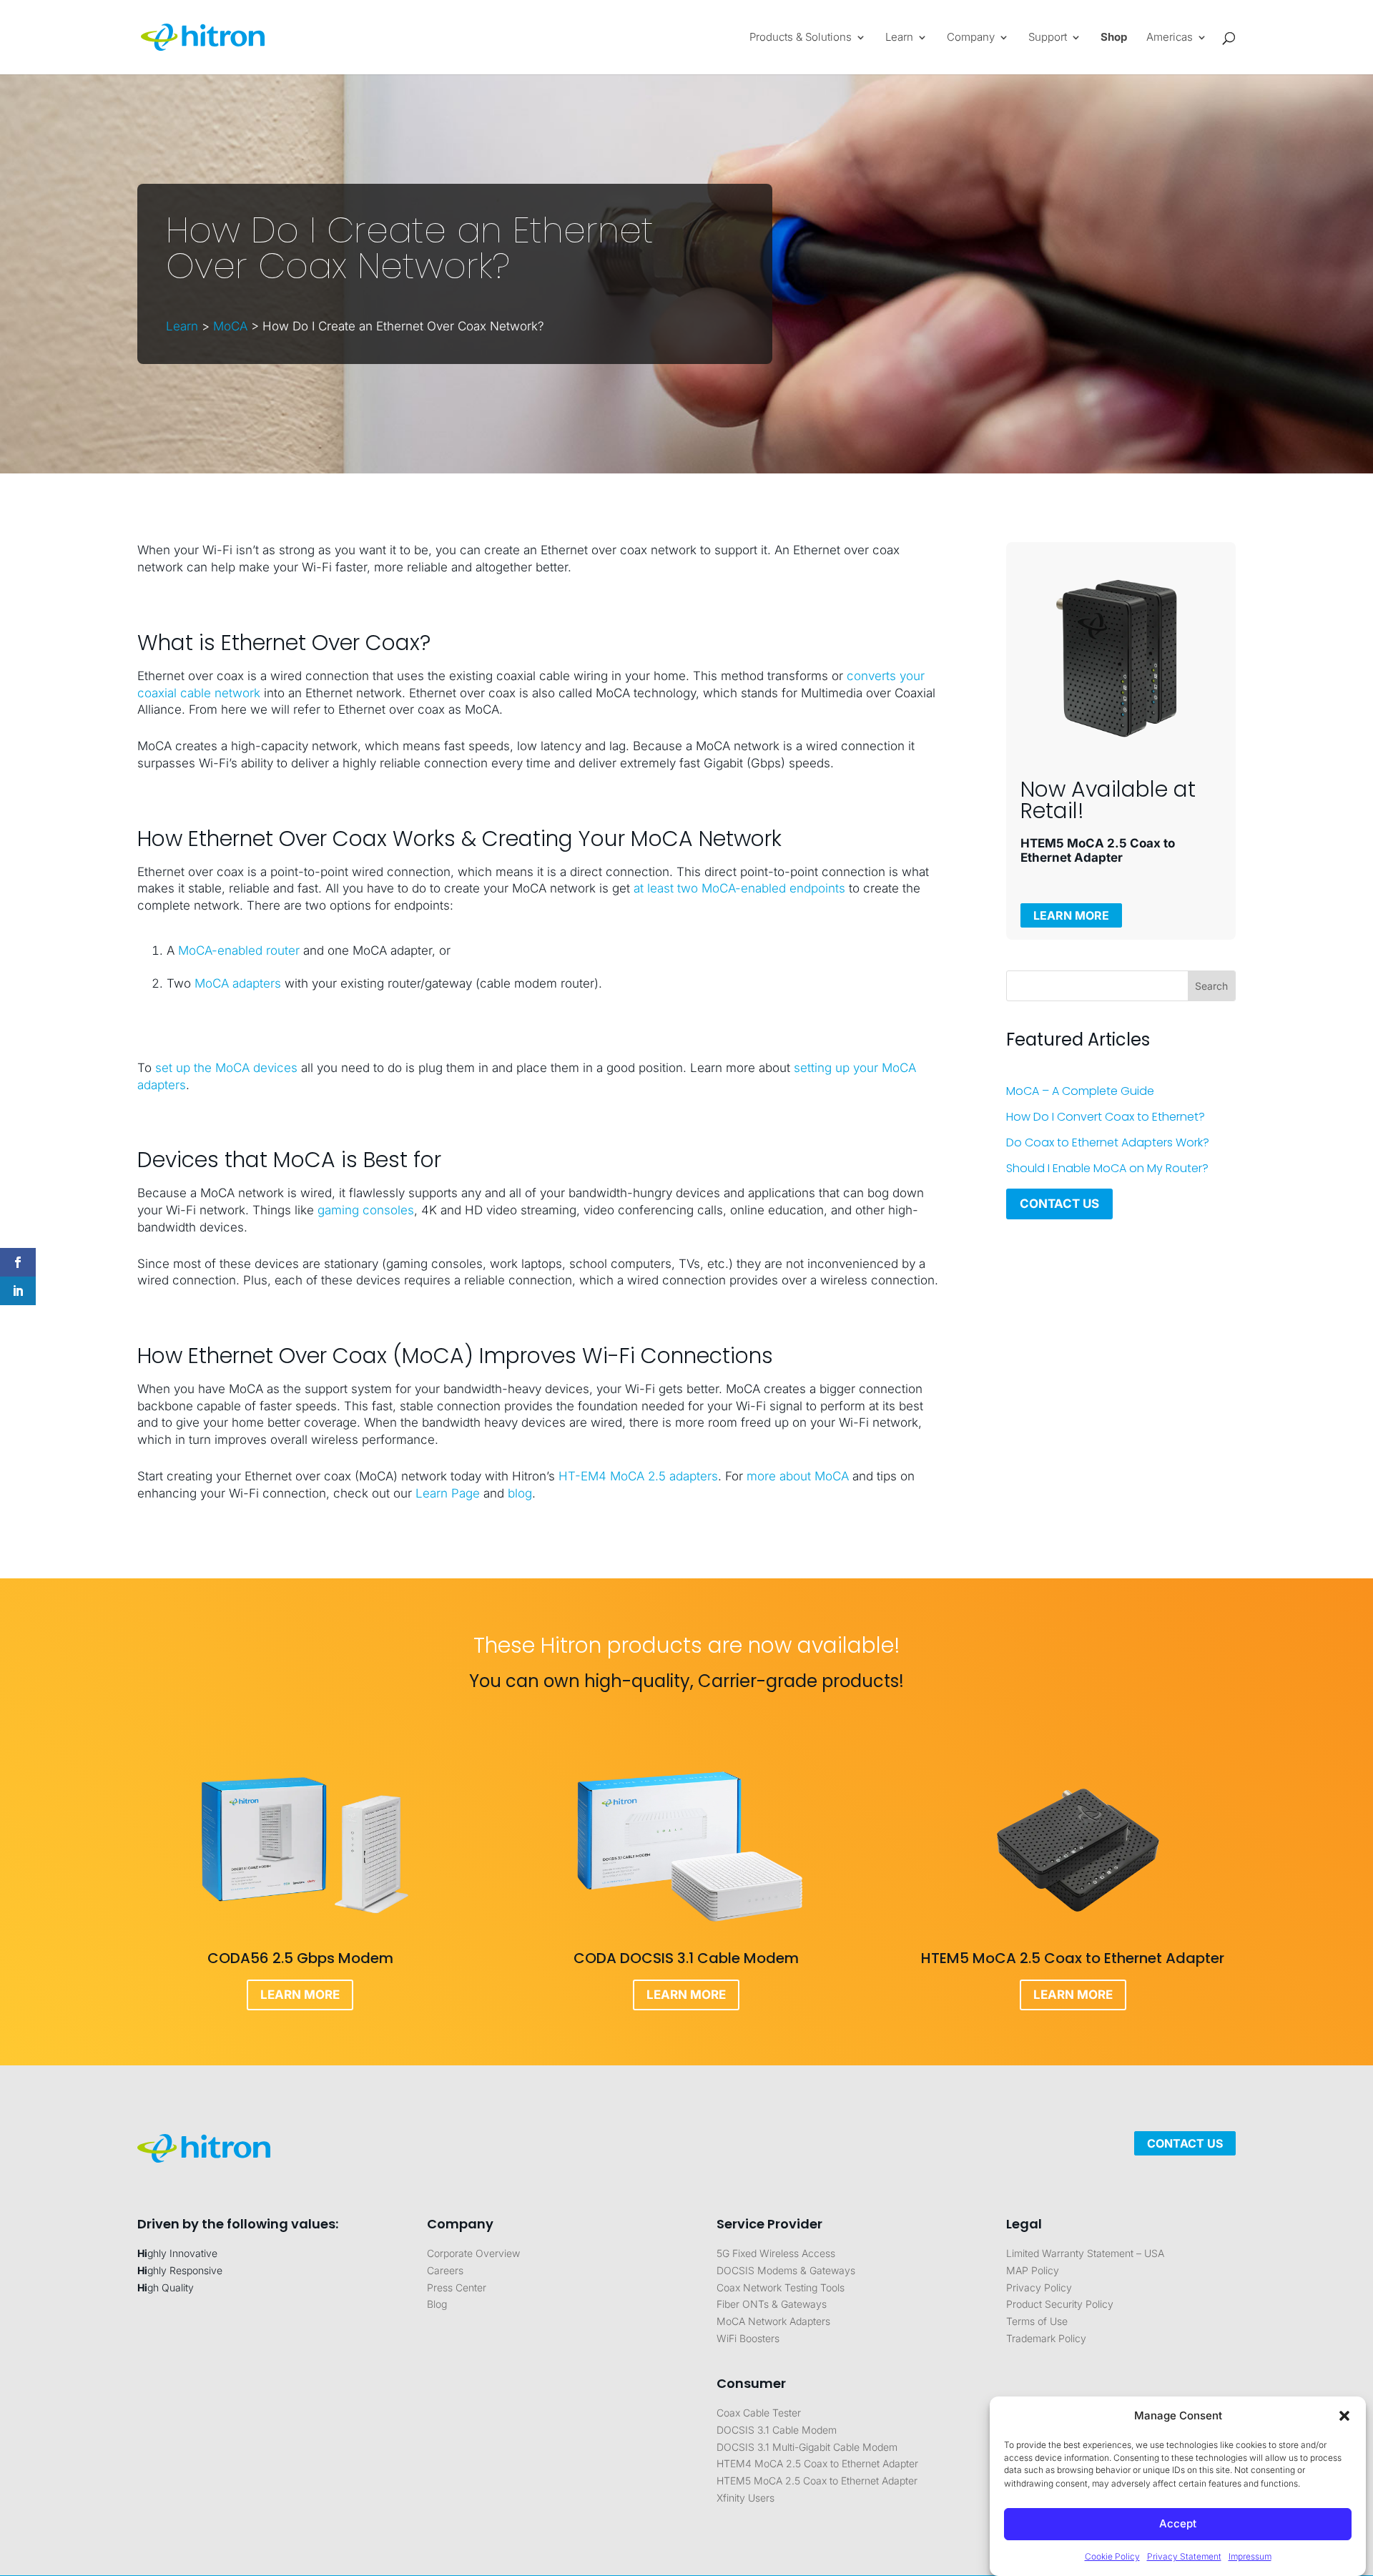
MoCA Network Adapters (773, 2321)
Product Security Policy (1060, 2304)
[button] (1344, 2416)
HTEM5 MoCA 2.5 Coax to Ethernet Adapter (817, 2481)
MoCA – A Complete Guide (1080, 1091)
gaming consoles (366, 1210)
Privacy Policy (1039, 2287)
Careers (445, 2270)
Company (971, 38)
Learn (182, 326)
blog (520, 1493)
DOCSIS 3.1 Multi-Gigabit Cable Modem (807, 2447)
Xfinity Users (745, 2498)
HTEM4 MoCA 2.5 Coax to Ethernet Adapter (817, 2463)
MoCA (230, 326)
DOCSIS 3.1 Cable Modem (777, 2430)
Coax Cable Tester (759, 2413)
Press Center (457, 2287)
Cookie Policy (1112, 2556)
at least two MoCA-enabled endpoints (739, 888)
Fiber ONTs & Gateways (772, 2304)
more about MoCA (798, 1476)
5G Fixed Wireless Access (776, 2253)
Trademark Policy (1046, 2338)
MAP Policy (1033, 2270)
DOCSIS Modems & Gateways (786, 2270)
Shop (1114, 38)
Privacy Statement (1184, 2556)
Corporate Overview (473, 2253)
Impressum (1250, 2556)
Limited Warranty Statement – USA (1085, 2253)
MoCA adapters (238, 983)
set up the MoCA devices (226, 1068)
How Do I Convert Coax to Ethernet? (1106, 1117)
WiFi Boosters (748, 2338)
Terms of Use (1037, 2321)
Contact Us (1059, 1204)
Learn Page (448, 1493)
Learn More (1071, 915)
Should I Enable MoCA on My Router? (1107, 1168)
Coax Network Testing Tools (781, 2287)
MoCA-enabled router (239, 950)
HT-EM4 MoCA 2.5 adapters (638, 1476)
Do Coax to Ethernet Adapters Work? (1108, 1142)
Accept (1178, 2524)
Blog (437, 2304)
